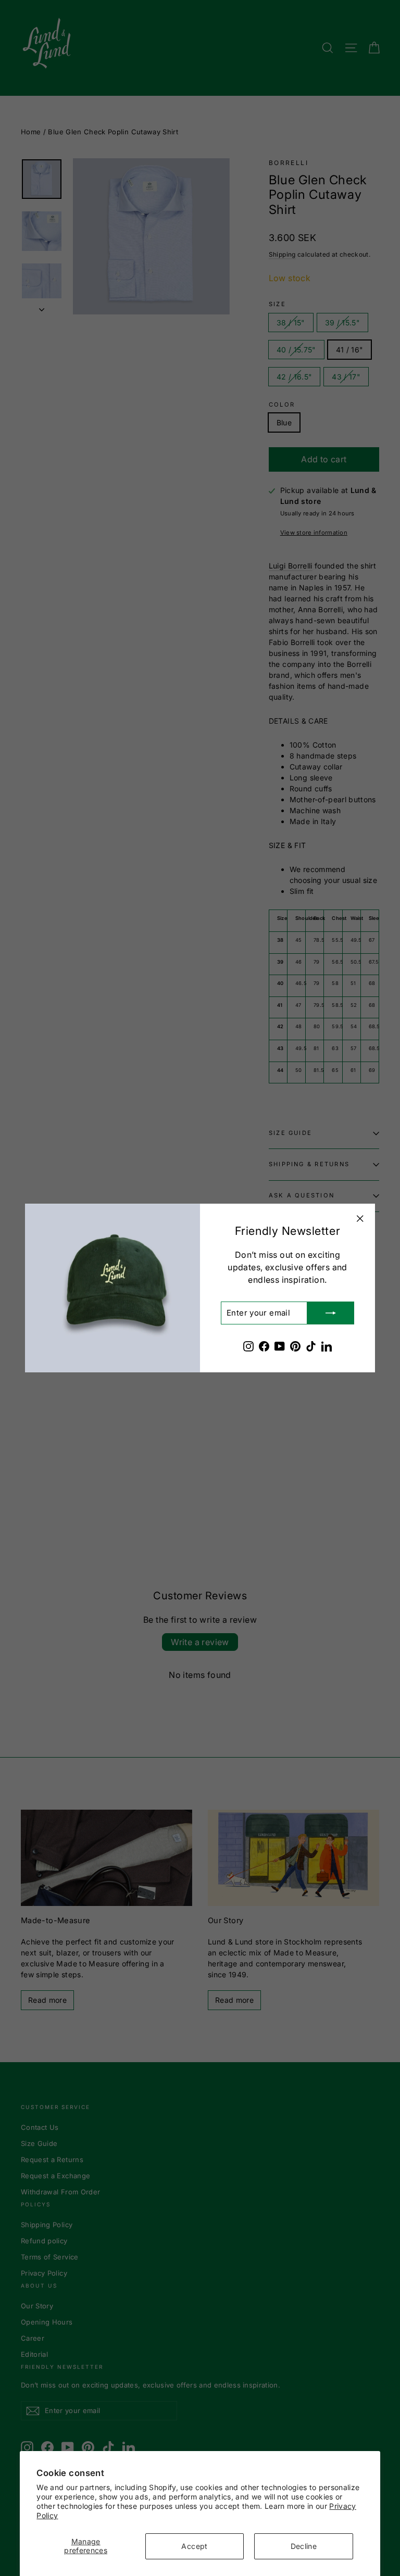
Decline (304, 2546)
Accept (194, 2546)
